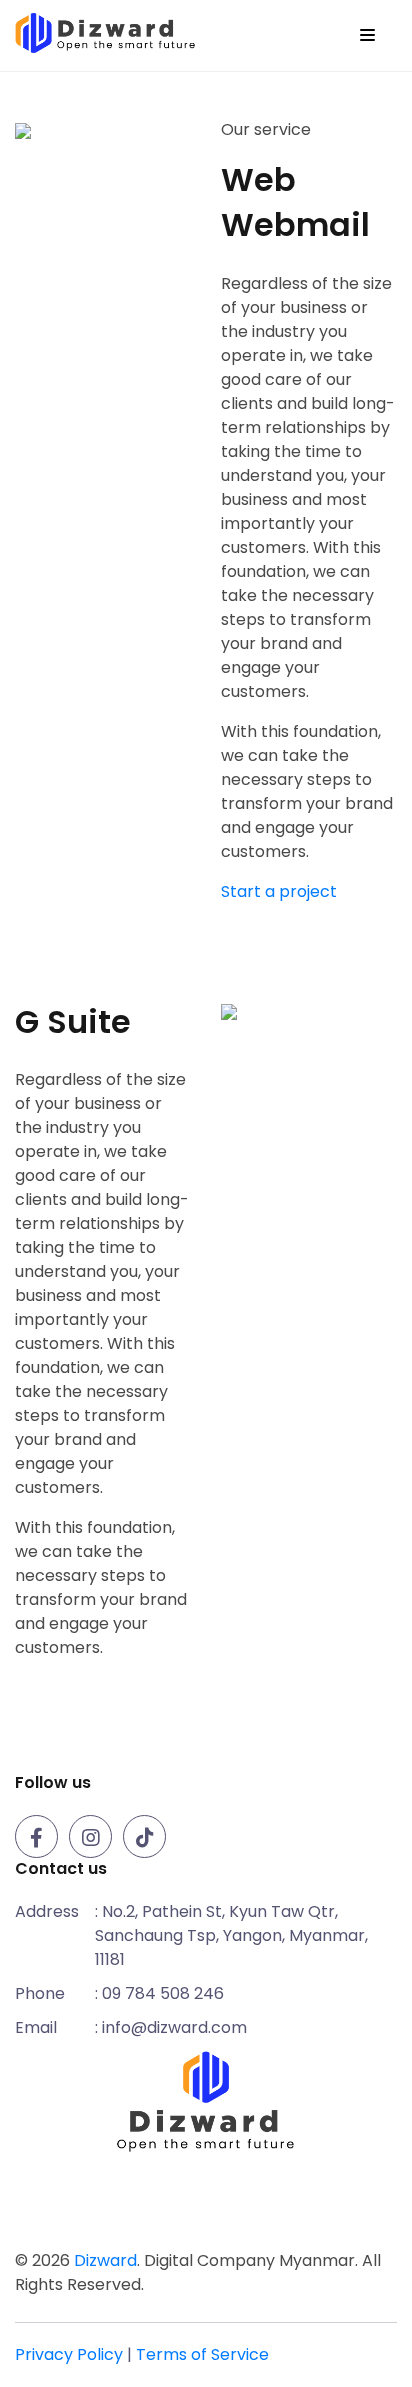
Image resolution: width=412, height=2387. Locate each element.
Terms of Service (202, 2354)
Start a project (279, 891)
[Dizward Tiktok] (148, 1839)
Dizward (105, 2260)
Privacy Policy (69, 2354)
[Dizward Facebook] (40, 1839)
